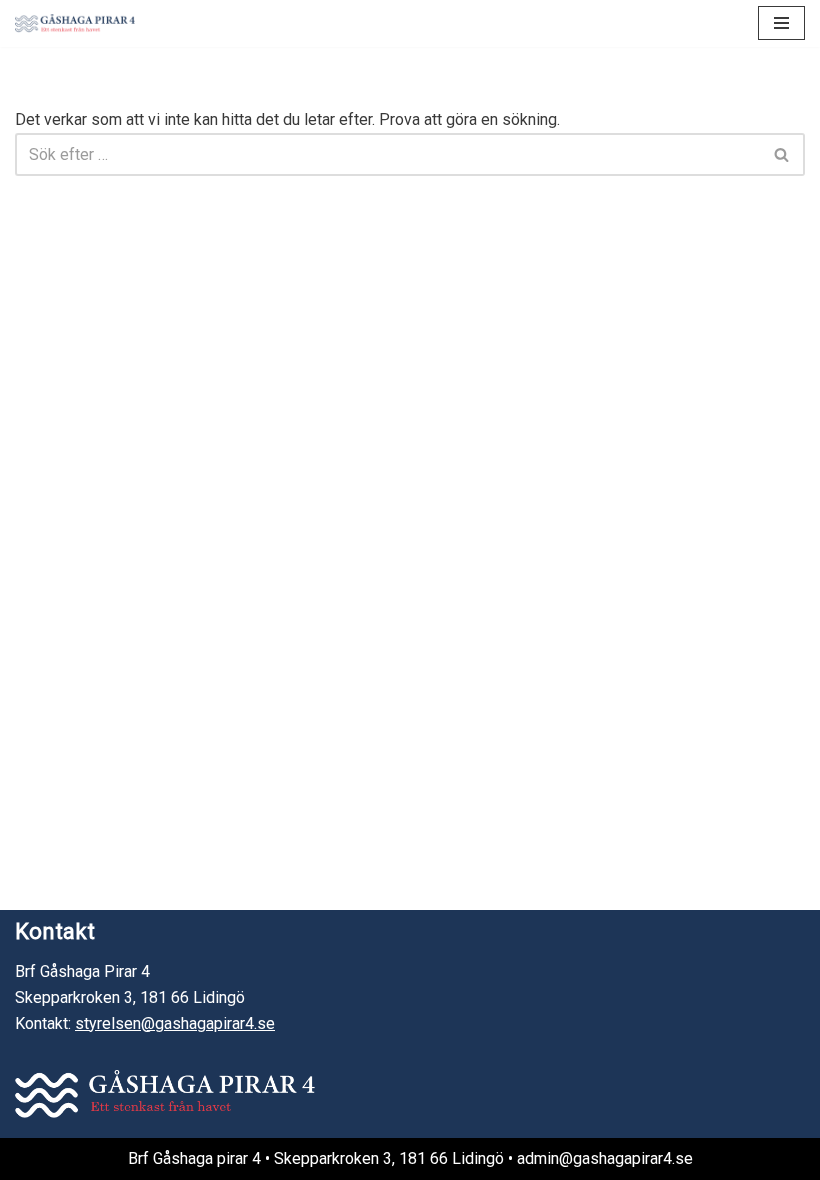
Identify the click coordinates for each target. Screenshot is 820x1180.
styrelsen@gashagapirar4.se (175, 1023)
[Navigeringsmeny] (781, 23)
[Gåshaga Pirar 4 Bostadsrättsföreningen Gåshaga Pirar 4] (75, 23)
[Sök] (782, 154)
